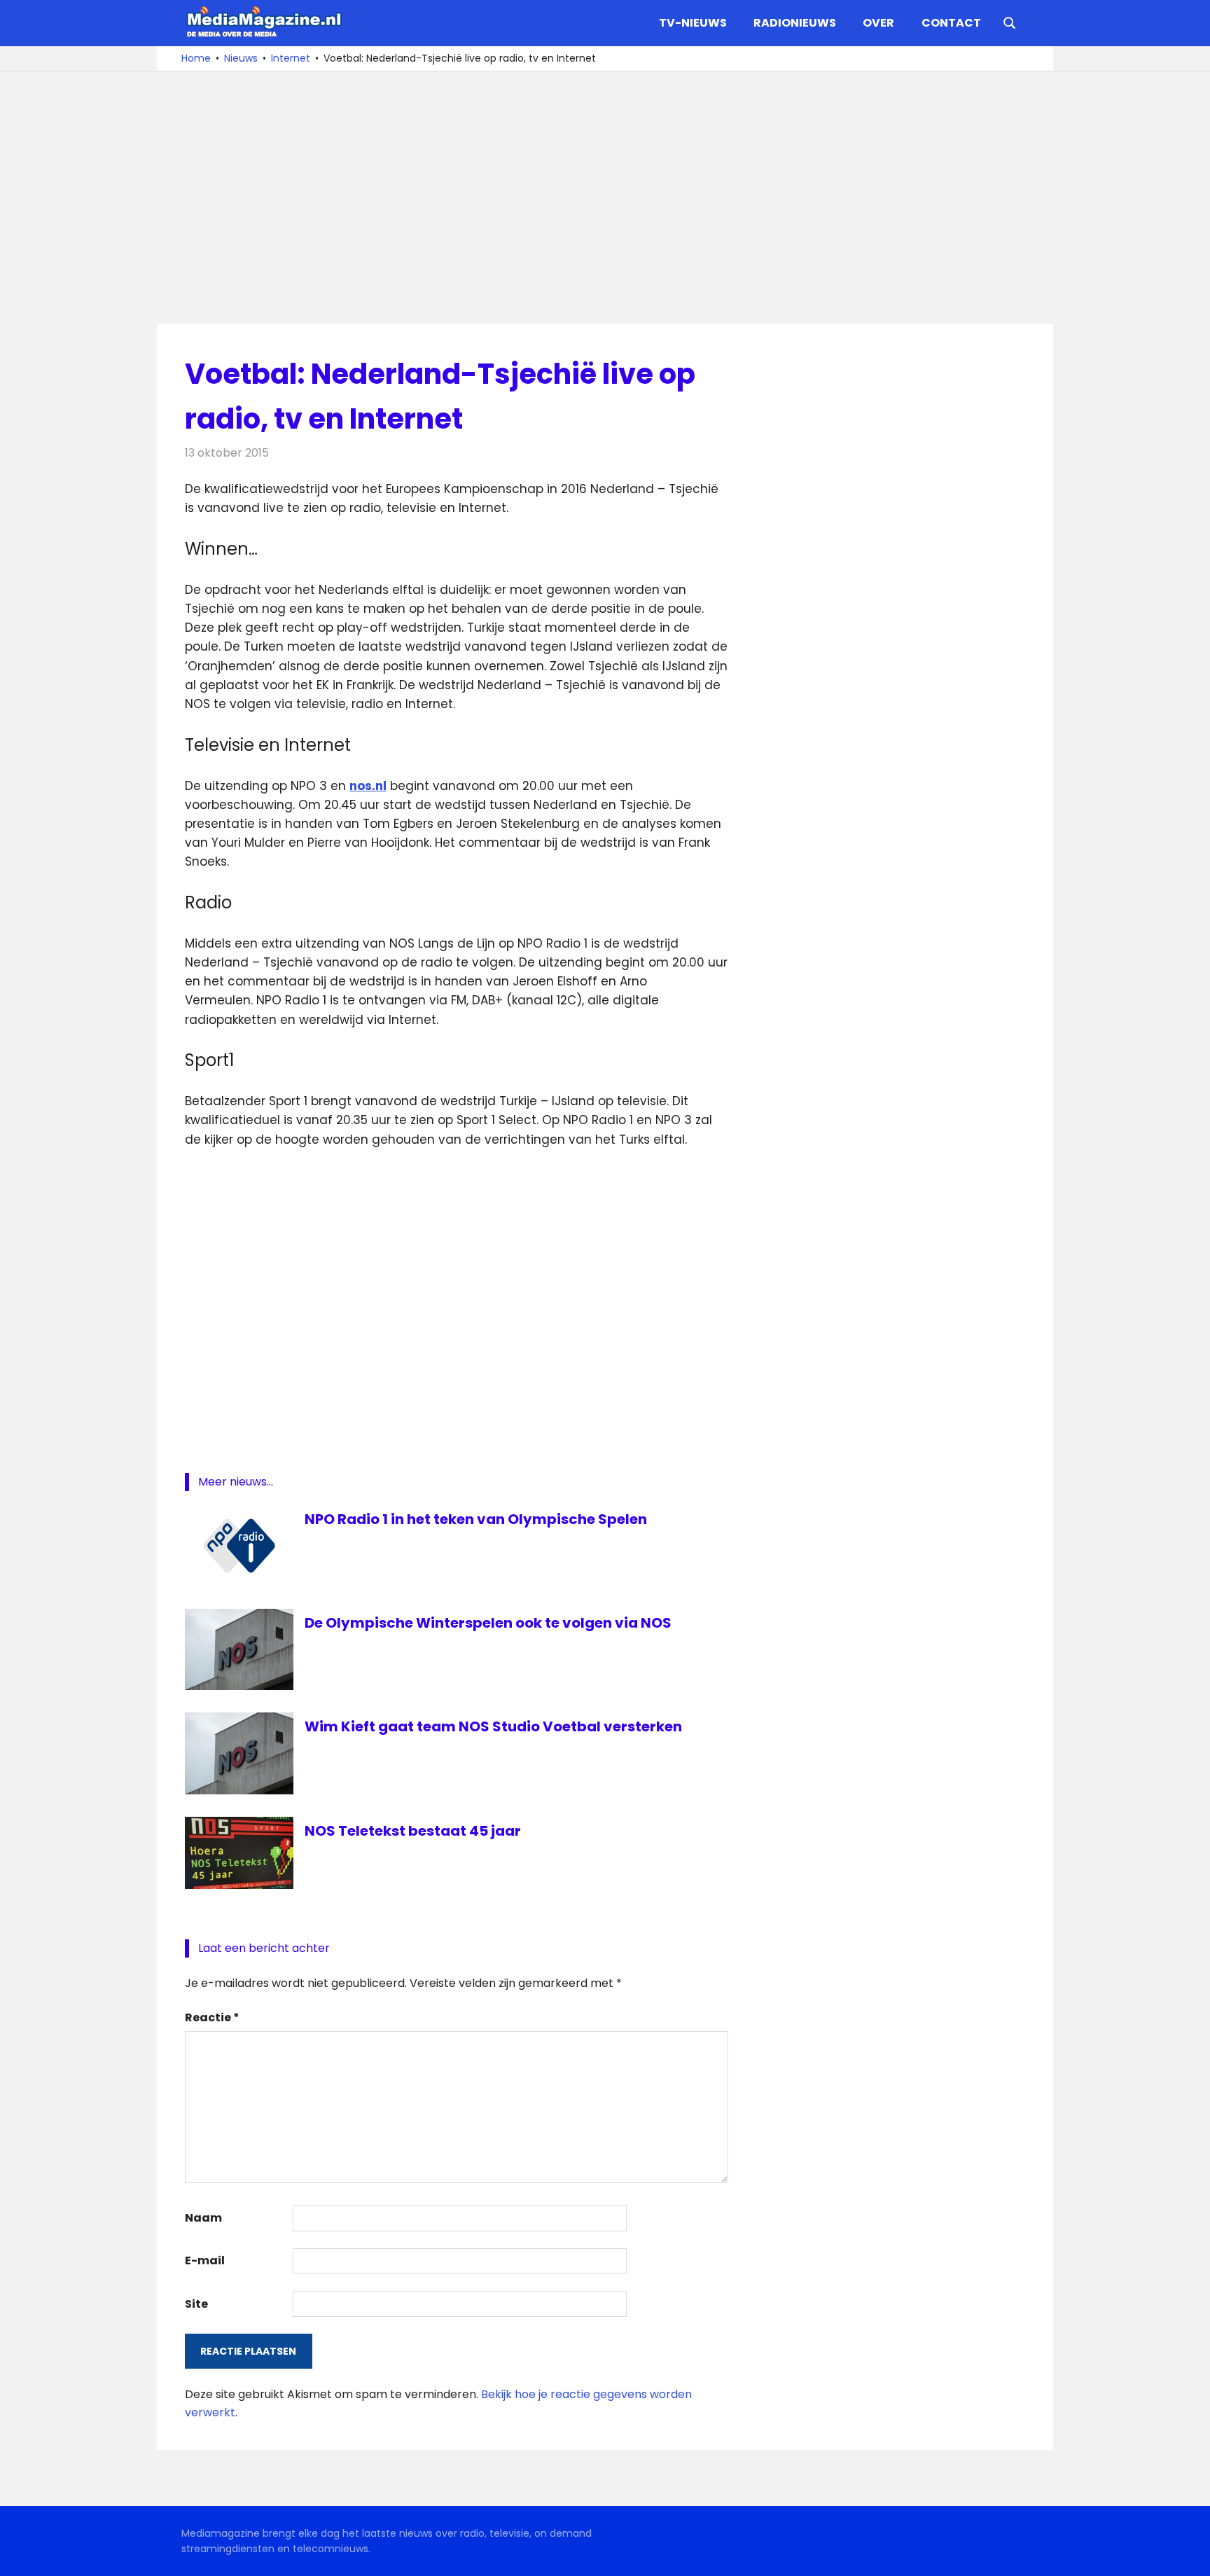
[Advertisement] (605, 198)
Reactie (212, 2017)
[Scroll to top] (1189, 2555)
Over (878, 23)
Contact (951, 23)
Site (196, 2304)
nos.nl (368, 786)
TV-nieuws (693, 23)
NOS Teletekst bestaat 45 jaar (413, 1831)
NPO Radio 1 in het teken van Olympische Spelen (476, 1519)
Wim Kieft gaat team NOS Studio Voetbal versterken (493, 1726)
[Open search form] (1010, 22)
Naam (203, 2218)
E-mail (205, 2260)
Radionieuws (795, 23)
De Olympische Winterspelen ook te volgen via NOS (488, 1623)
